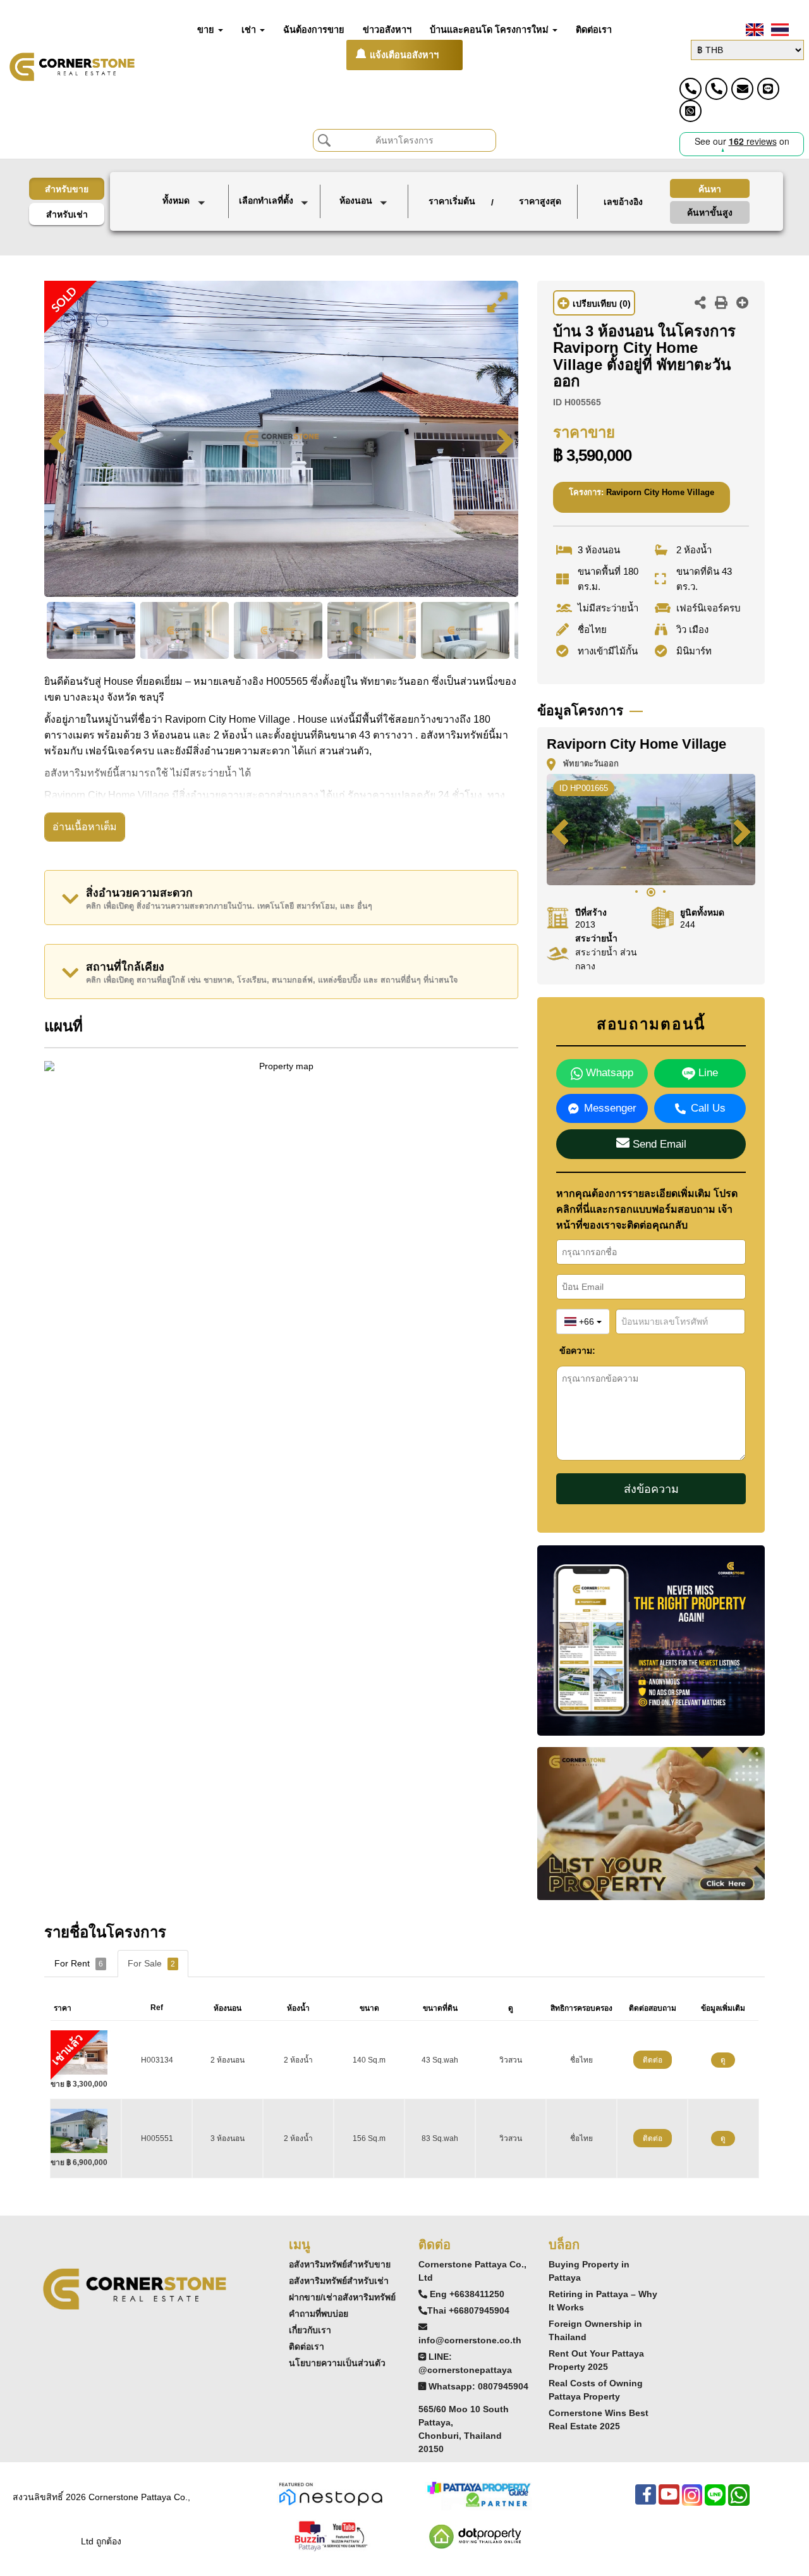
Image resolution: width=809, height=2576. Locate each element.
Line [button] (707, 1073)
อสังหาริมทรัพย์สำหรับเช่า (339, 2281)
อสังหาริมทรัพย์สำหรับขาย (340, 2264)
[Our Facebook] (646, 2501)
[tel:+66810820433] (716, 89)
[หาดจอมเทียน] (276, 240)
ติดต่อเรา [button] (594, 30)
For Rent (79, 1963)
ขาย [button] (207, 30)
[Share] (700, 304)
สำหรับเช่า (67, 214)
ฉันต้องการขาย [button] (314, 30)
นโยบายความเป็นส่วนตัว (337, 2363)
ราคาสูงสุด (540, 201)
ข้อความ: (569, 1351)
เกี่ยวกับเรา (310, 2330)
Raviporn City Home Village (660, 492)
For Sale (151, 1963)
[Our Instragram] (692, 2501)
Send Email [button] (658, 1144)
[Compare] (743, 304)
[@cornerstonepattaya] (768, 89)
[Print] (721, 304)
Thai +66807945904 (468, 2310)
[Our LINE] (715, 2501)
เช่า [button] (250, 30)
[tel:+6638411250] (690, 89)
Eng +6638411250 (467, 2294)
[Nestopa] (331, 2493)
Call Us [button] (708, 1108)
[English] (753, 30)
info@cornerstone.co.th (470, 2340)
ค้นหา (710, 189)
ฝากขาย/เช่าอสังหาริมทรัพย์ (342, 2297)
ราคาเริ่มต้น (452, 201)
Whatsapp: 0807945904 (478, 2386)
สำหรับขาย (67, 189)
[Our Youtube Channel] (669, 2501)
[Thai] (779, 30)
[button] (186, 202)
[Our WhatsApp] (739, 2501)
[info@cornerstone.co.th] (742, 89)
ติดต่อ (653, 2060)
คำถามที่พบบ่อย (319, 2314)
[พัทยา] (276, 226)
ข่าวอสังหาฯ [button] (387, 30)
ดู (723, 2060)
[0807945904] (690, 111)
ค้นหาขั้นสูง (710, 212)
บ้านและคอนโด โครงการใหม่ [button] (490, 30)
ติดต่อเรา (307, 2346)
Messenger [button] (610, 1108)
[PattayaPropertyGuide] (478, 2493)
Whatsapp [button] (608, 1073)
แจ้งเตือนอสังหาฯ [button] (404, 55)
